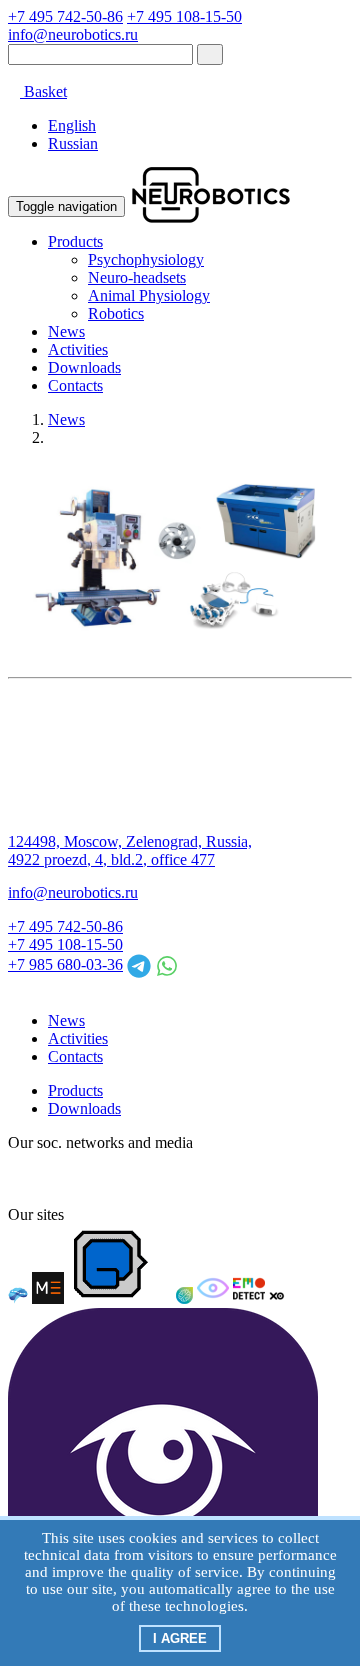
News (66, 331)
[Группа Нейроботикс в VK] (60, 1178)
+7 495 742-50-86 (65, 16)
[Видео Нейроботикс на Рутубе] (240, 1178)
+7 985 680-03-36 (65, 964)
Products (75, 241)
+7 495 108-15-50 (184, 16)
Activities (78, 349)
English (72, 125)
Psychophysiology (146, 259)
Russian (73, 143)
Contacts (75, 385)
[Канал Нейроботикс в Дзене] (204, 1178)
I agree (180, 1638)
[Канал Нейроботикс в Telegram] (132, 1178)
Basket (43, 91)
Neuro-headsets (137, 277)
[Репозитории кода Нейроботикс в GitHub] (168, 1178)
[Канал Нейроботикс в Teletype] (96, 1178)
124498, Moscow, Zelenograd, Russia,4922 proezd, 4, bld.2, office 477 (130, 850)
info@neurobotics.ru (73, 34)
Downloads (84, 367)
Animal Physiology (149, 295)
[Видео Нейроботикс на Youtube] (276, 1178)
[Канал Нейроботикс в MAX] (24, 1178)
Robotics (116, 313)
